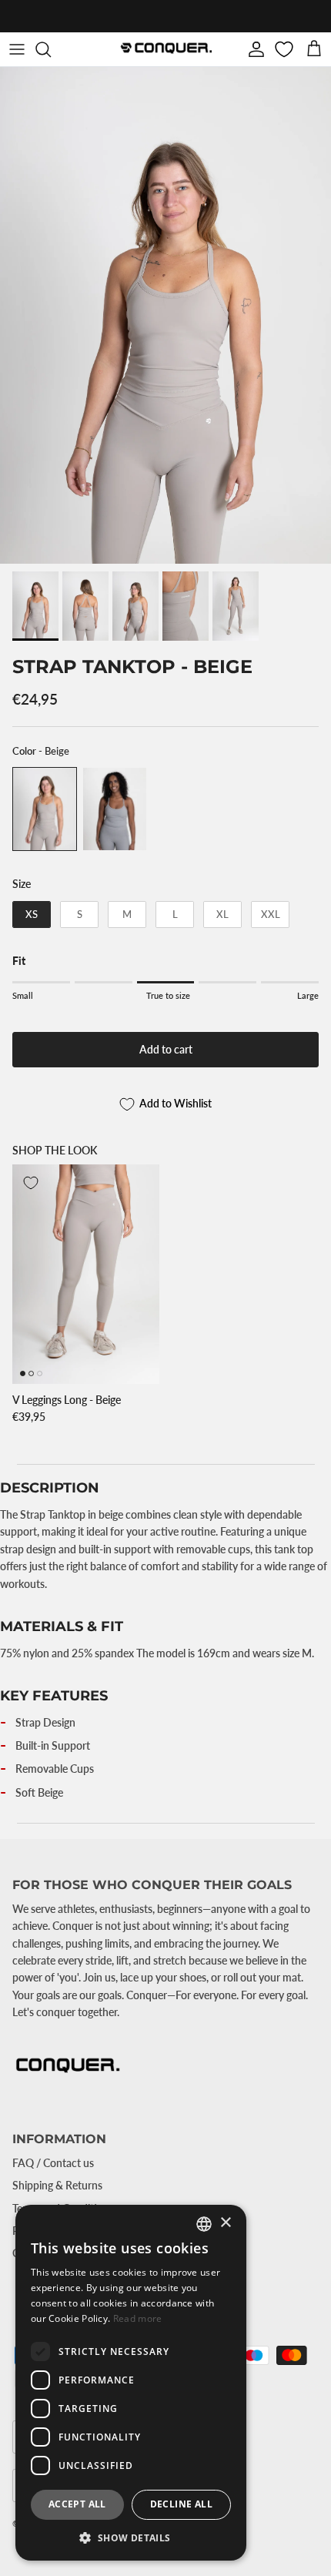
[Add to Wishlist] (31, 1183)
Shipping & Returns (57, 2185)
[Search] (51, 49)
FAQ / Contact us (53, 2163)
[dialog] (131, 2383)
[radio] (45, 809)
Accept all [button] (77, 2504)
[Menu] (17, 49)
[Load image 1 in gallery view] (165, 315)
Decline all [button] (181, 2504)
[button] (131, 2537)
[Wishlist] (286, 49)
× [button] (225, 2223)
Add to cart (166, 1049)
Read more (138, 2318)
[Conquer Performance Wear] (165, 49)
